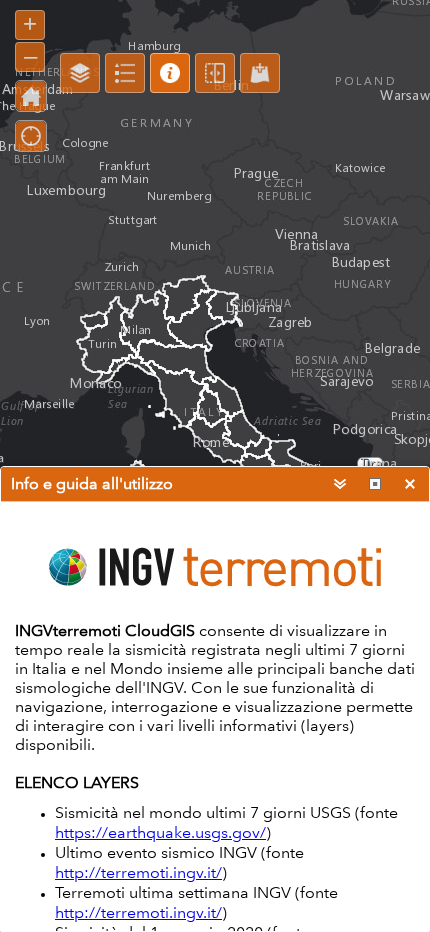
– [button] (30, 55)
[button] (80, 73)
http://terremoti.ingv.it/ (138, 872)
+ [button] (30, 23)
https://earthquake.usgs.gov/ (160, 832)
